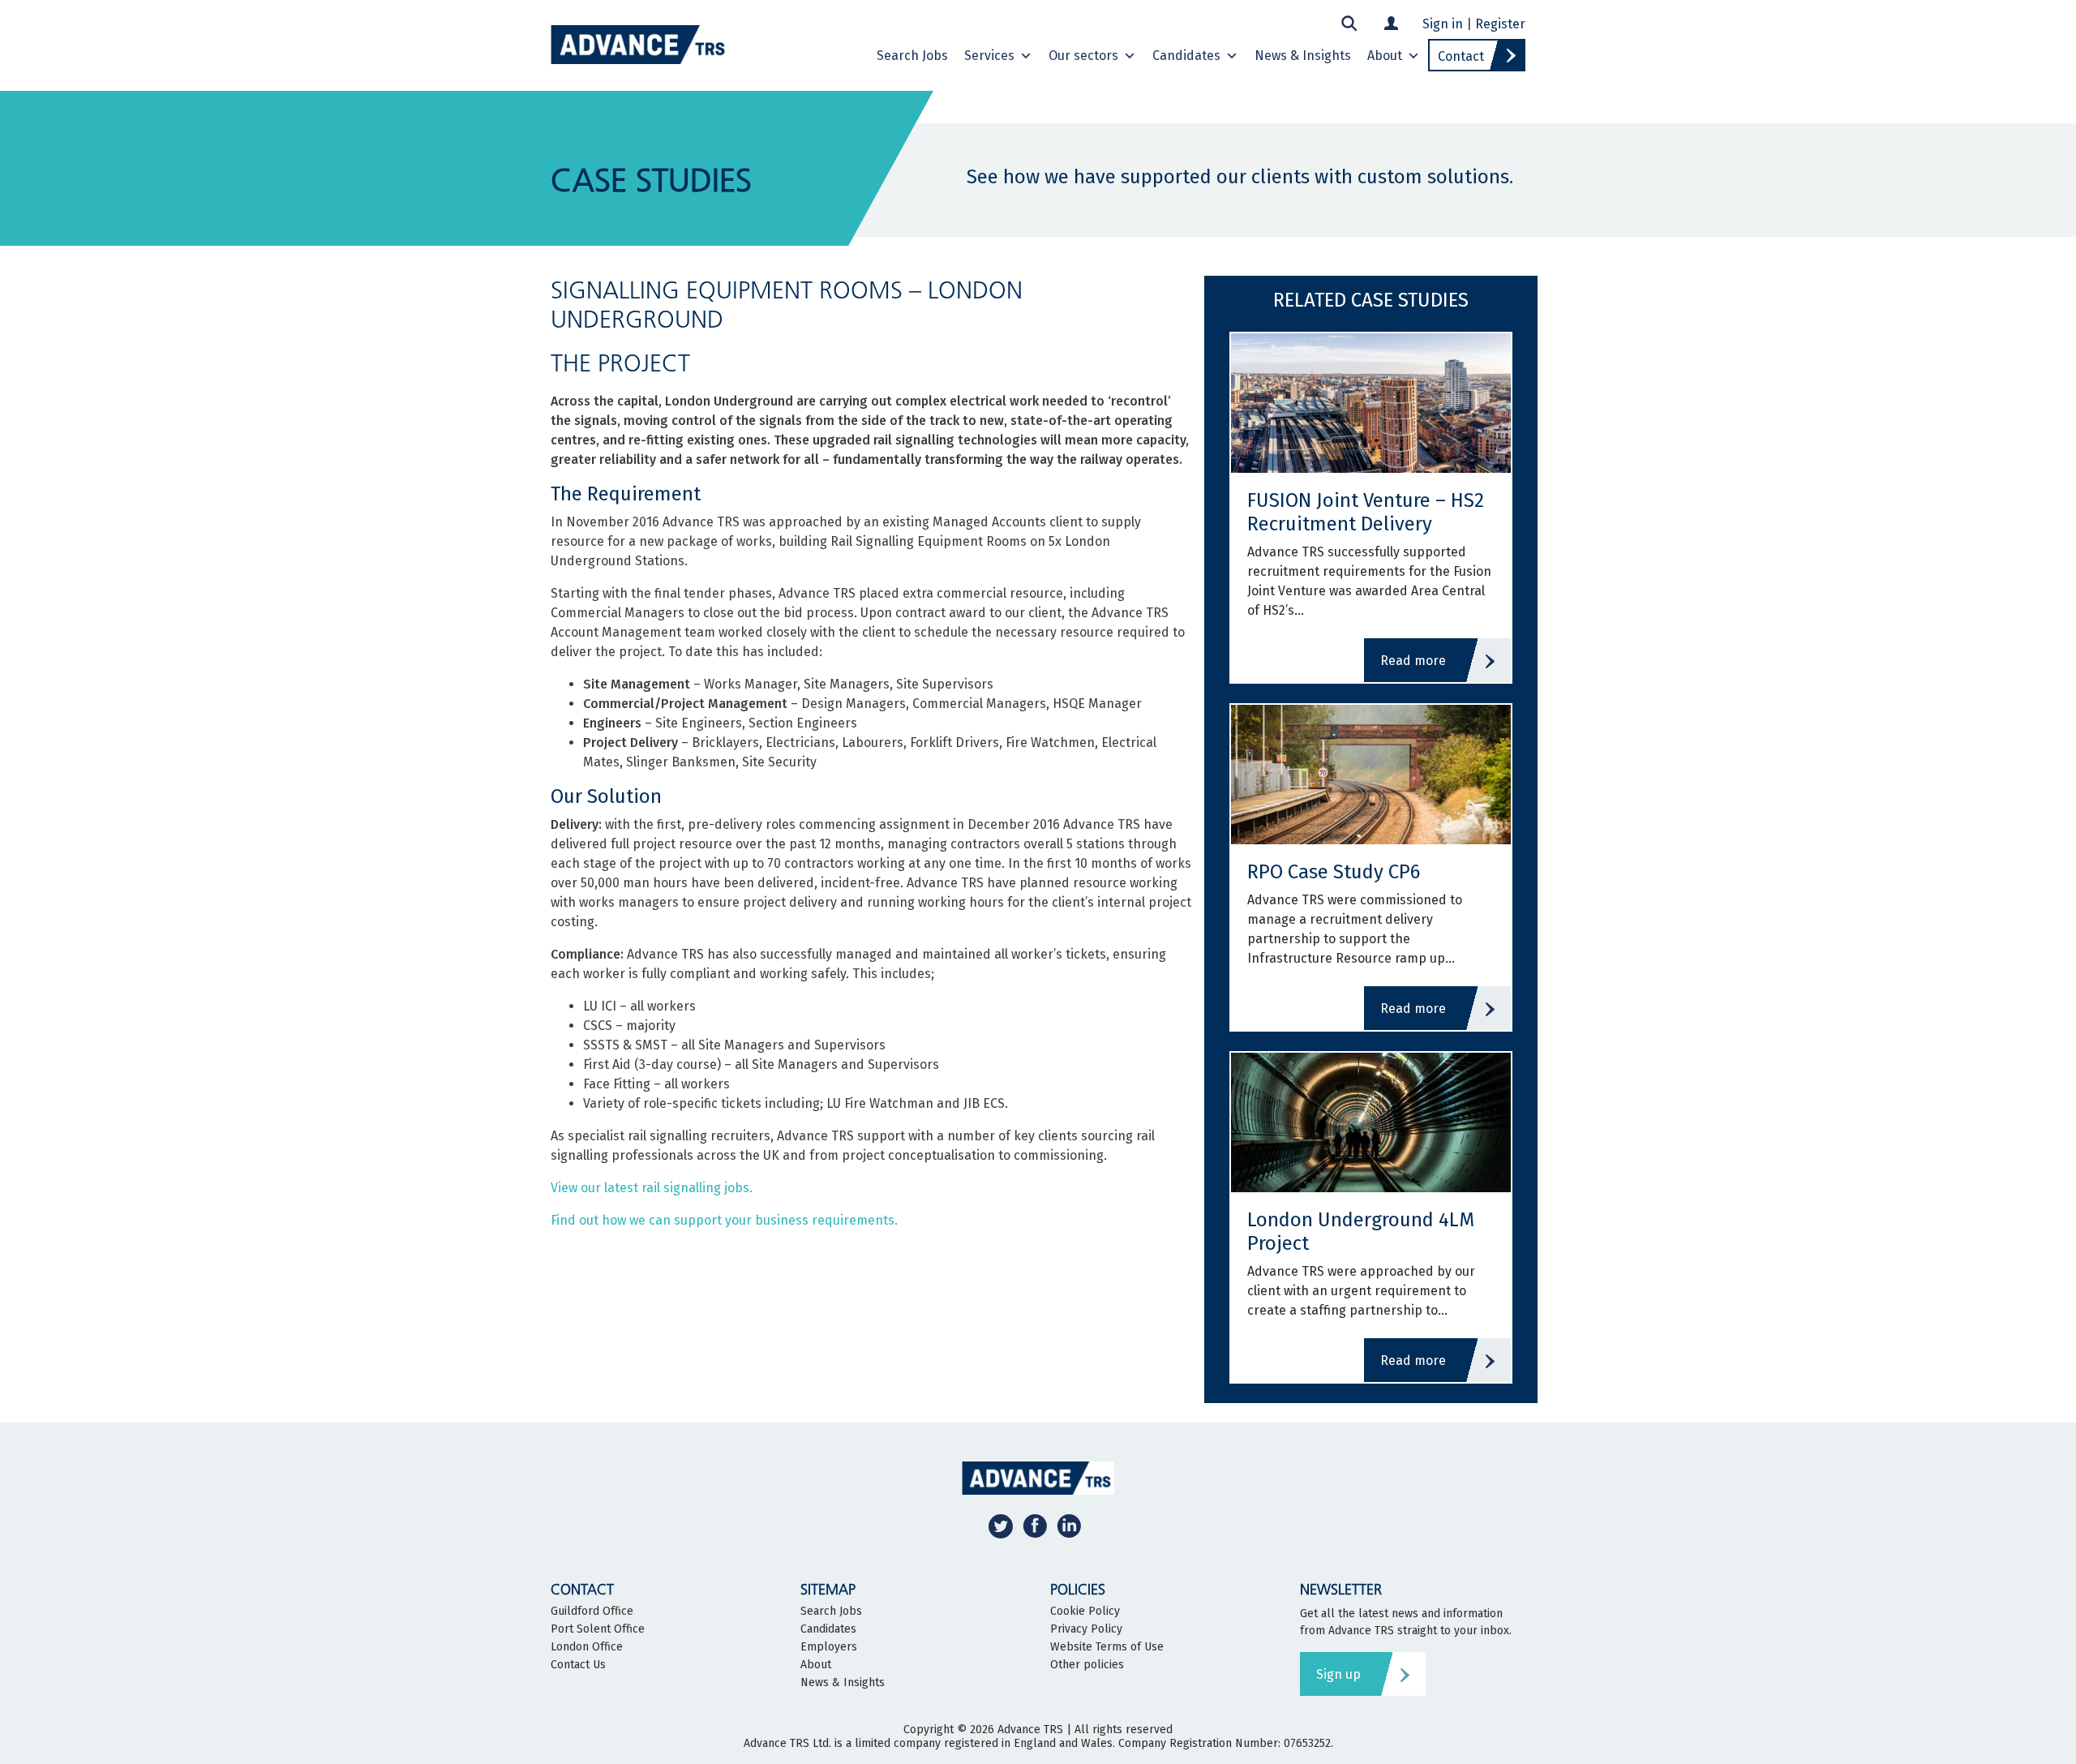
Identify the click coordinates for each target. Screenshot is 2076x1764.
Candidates (1186, 56)
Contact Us (578, 1665)
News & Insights (1303, 56)
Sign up (1338, 1674)
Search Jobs (912, 56)
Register (1500, 24)
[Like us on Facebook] (1035, 1525)
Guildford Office (592, 1612)
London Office (587, 1647)
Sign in (1443, 24)
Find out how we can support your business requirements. (724, 1220)
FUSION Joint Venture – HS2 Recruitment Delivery (1366, 512)
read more (1413, 661)
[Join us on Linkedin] (1069, 1525)
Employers (829, 1647)
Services (989, 56)
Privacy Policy (1086, 1629)
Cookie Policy (1085, 1612)
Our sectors (1083, 56)
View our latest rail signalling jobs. (652, 1188)
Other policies (1087, 1665)
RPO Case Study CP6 (1334, 872)
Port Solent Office (598, 1629)
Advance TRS (1030, 1730)
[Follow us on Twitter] (1001, 1525)
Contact (1461, 56)
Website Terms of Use (1107, 1647)
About (1385, 56)
